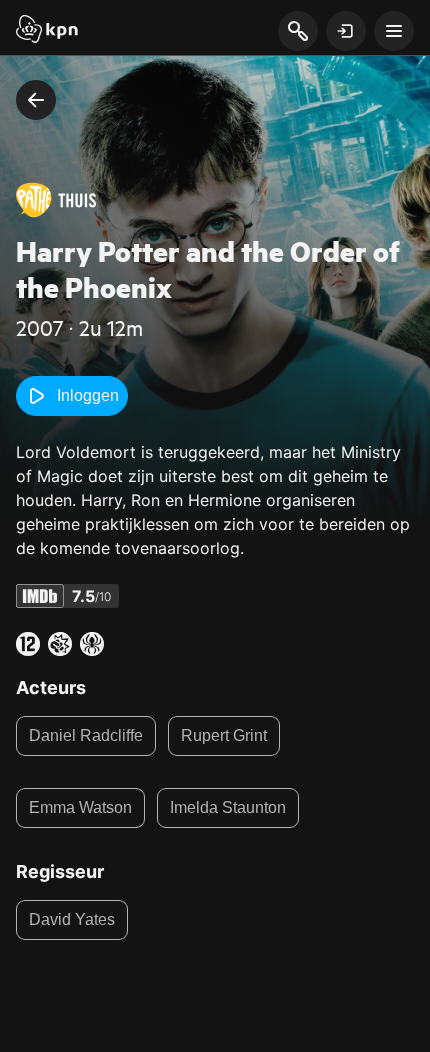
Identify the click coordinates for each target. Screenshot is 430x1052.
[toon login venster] (346, 31)
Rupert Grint (224, 735)
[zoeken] (297, 32)
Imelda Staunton (228, 807)
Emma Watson (80, 807)
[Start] (47, 31)
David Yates (72, 919)
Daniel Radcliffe (86, 735)
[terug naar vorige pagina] (36, 100)
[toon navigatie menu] (394, 31)
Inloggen (88, 395)
